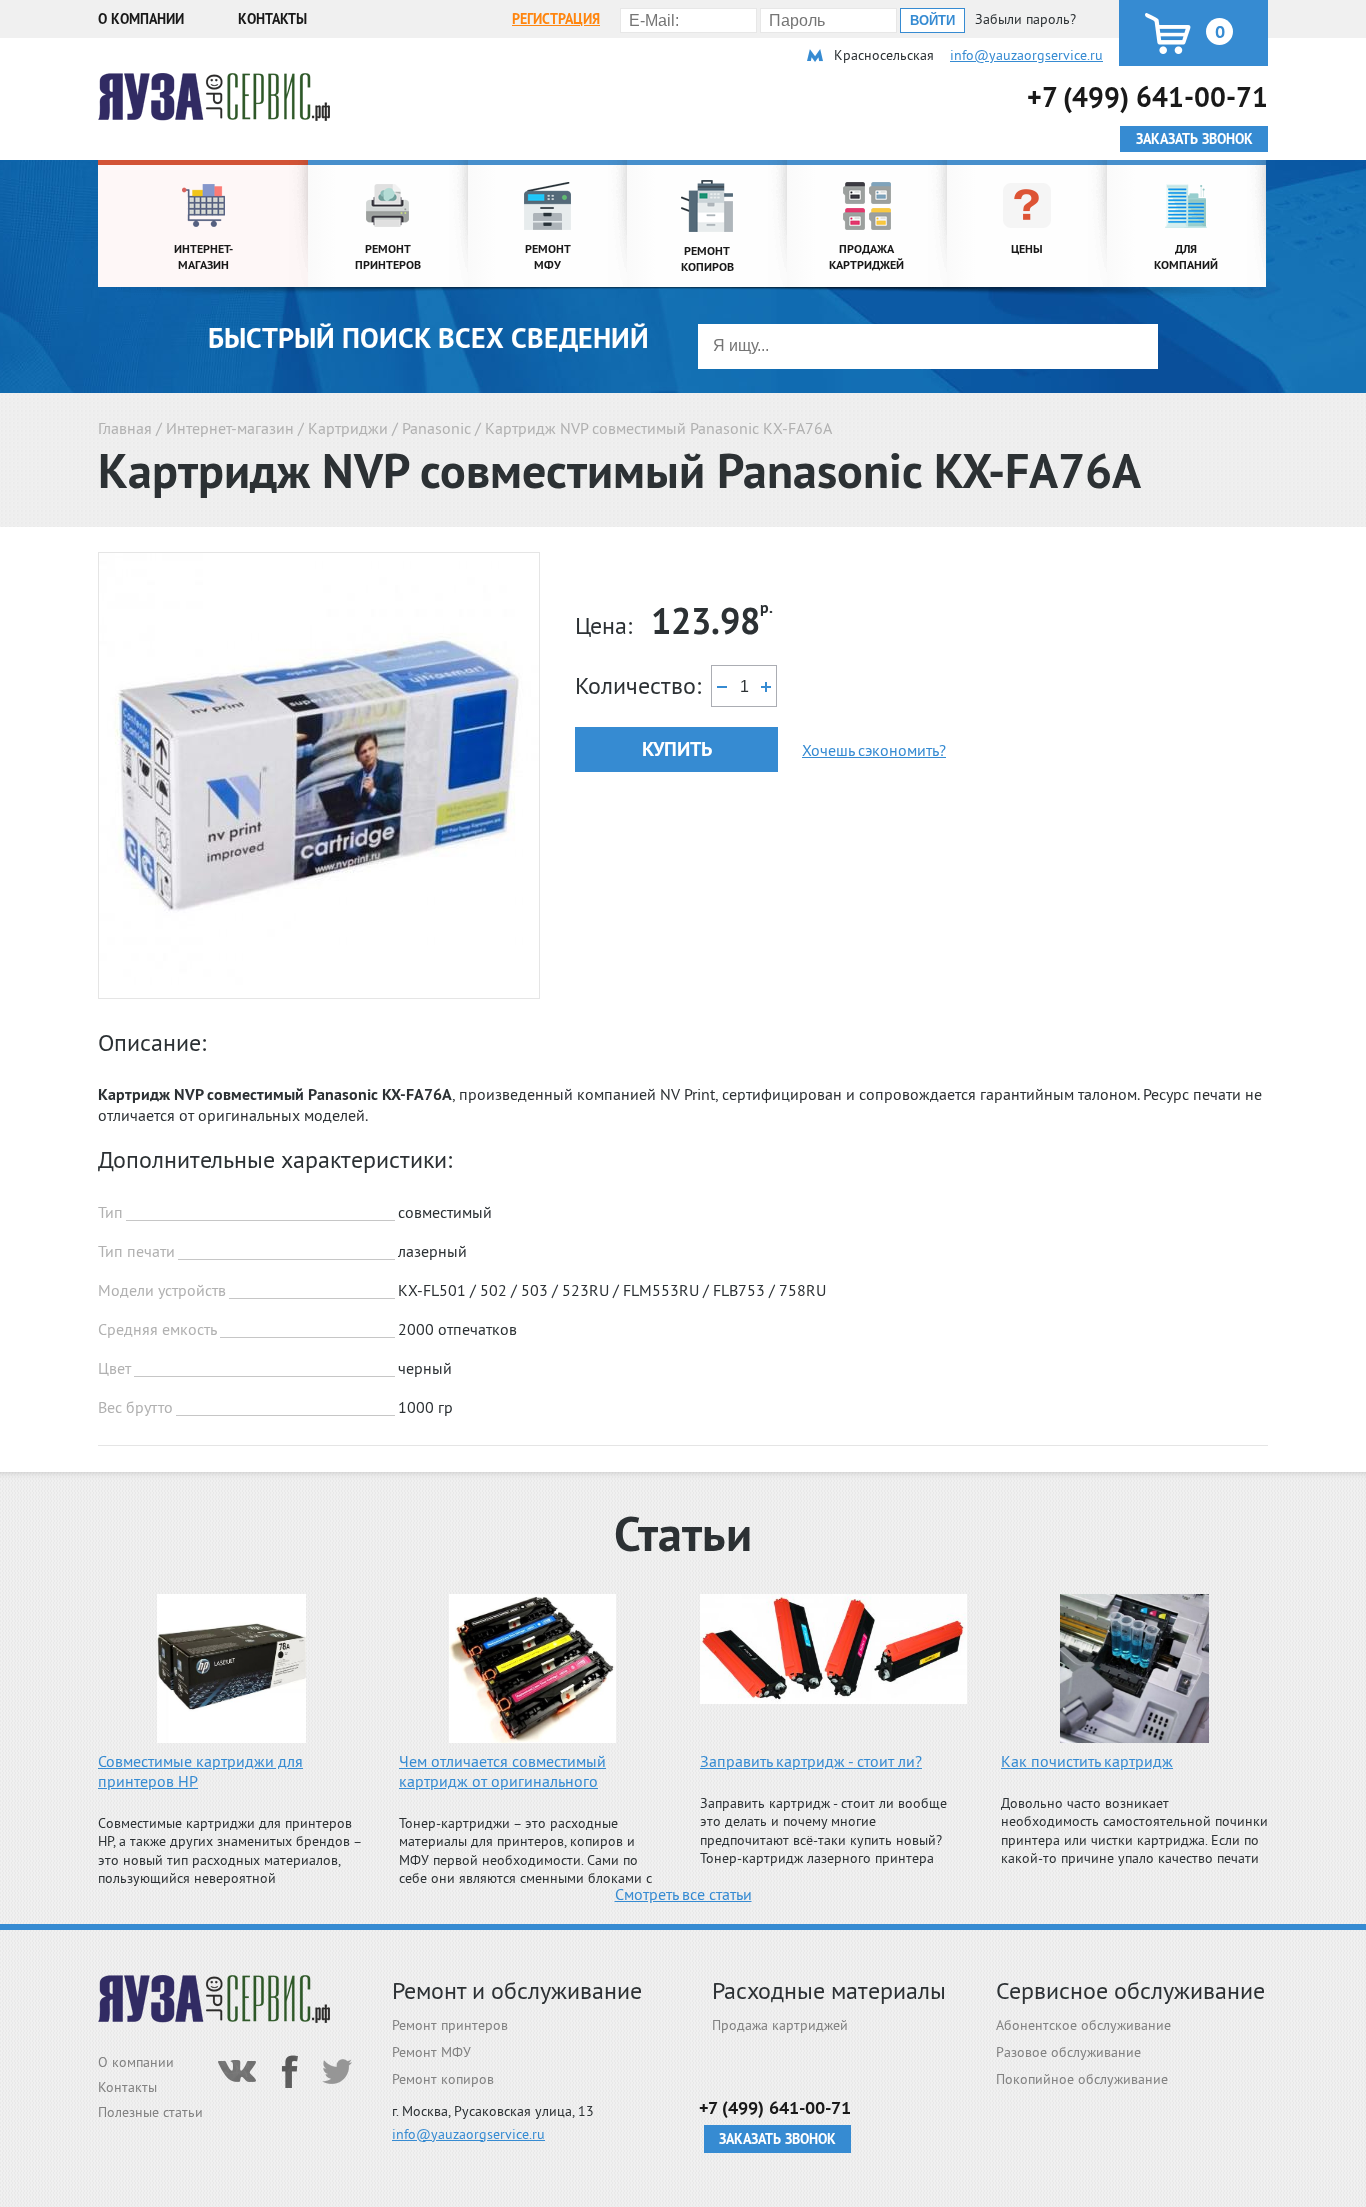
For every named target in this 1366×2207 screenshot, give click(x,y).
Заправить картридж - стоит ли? (811, 1761)
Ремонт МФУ (431, 2052)
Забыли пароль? (1025, 19)
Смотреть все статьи (683, 1894)
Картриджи (348, 428)
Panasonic (436, 428)
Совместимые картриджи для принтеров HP (200, 1771)
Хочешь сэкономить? (874, 750)
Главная (125, 428)
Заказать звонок (777, 2139)
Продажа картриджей (780, 2025)
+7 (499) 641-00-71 (1147, 96)
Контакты (272, 19)
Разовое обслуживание (1068, 2052)
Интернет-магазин (230, 428)
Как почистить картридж (1087, 1761)
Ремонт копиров (443, 2079)
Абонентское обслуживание (1083, 2025)
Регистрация (556, 19)
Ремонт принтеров (450, 2025)
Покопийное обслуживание (1082, 2079)
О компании (141, 19)
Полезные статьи (150, 2112)
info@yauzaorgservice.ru (1026, 55)
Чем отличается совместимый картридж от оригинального (502, 1771)
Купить (677, 749)
